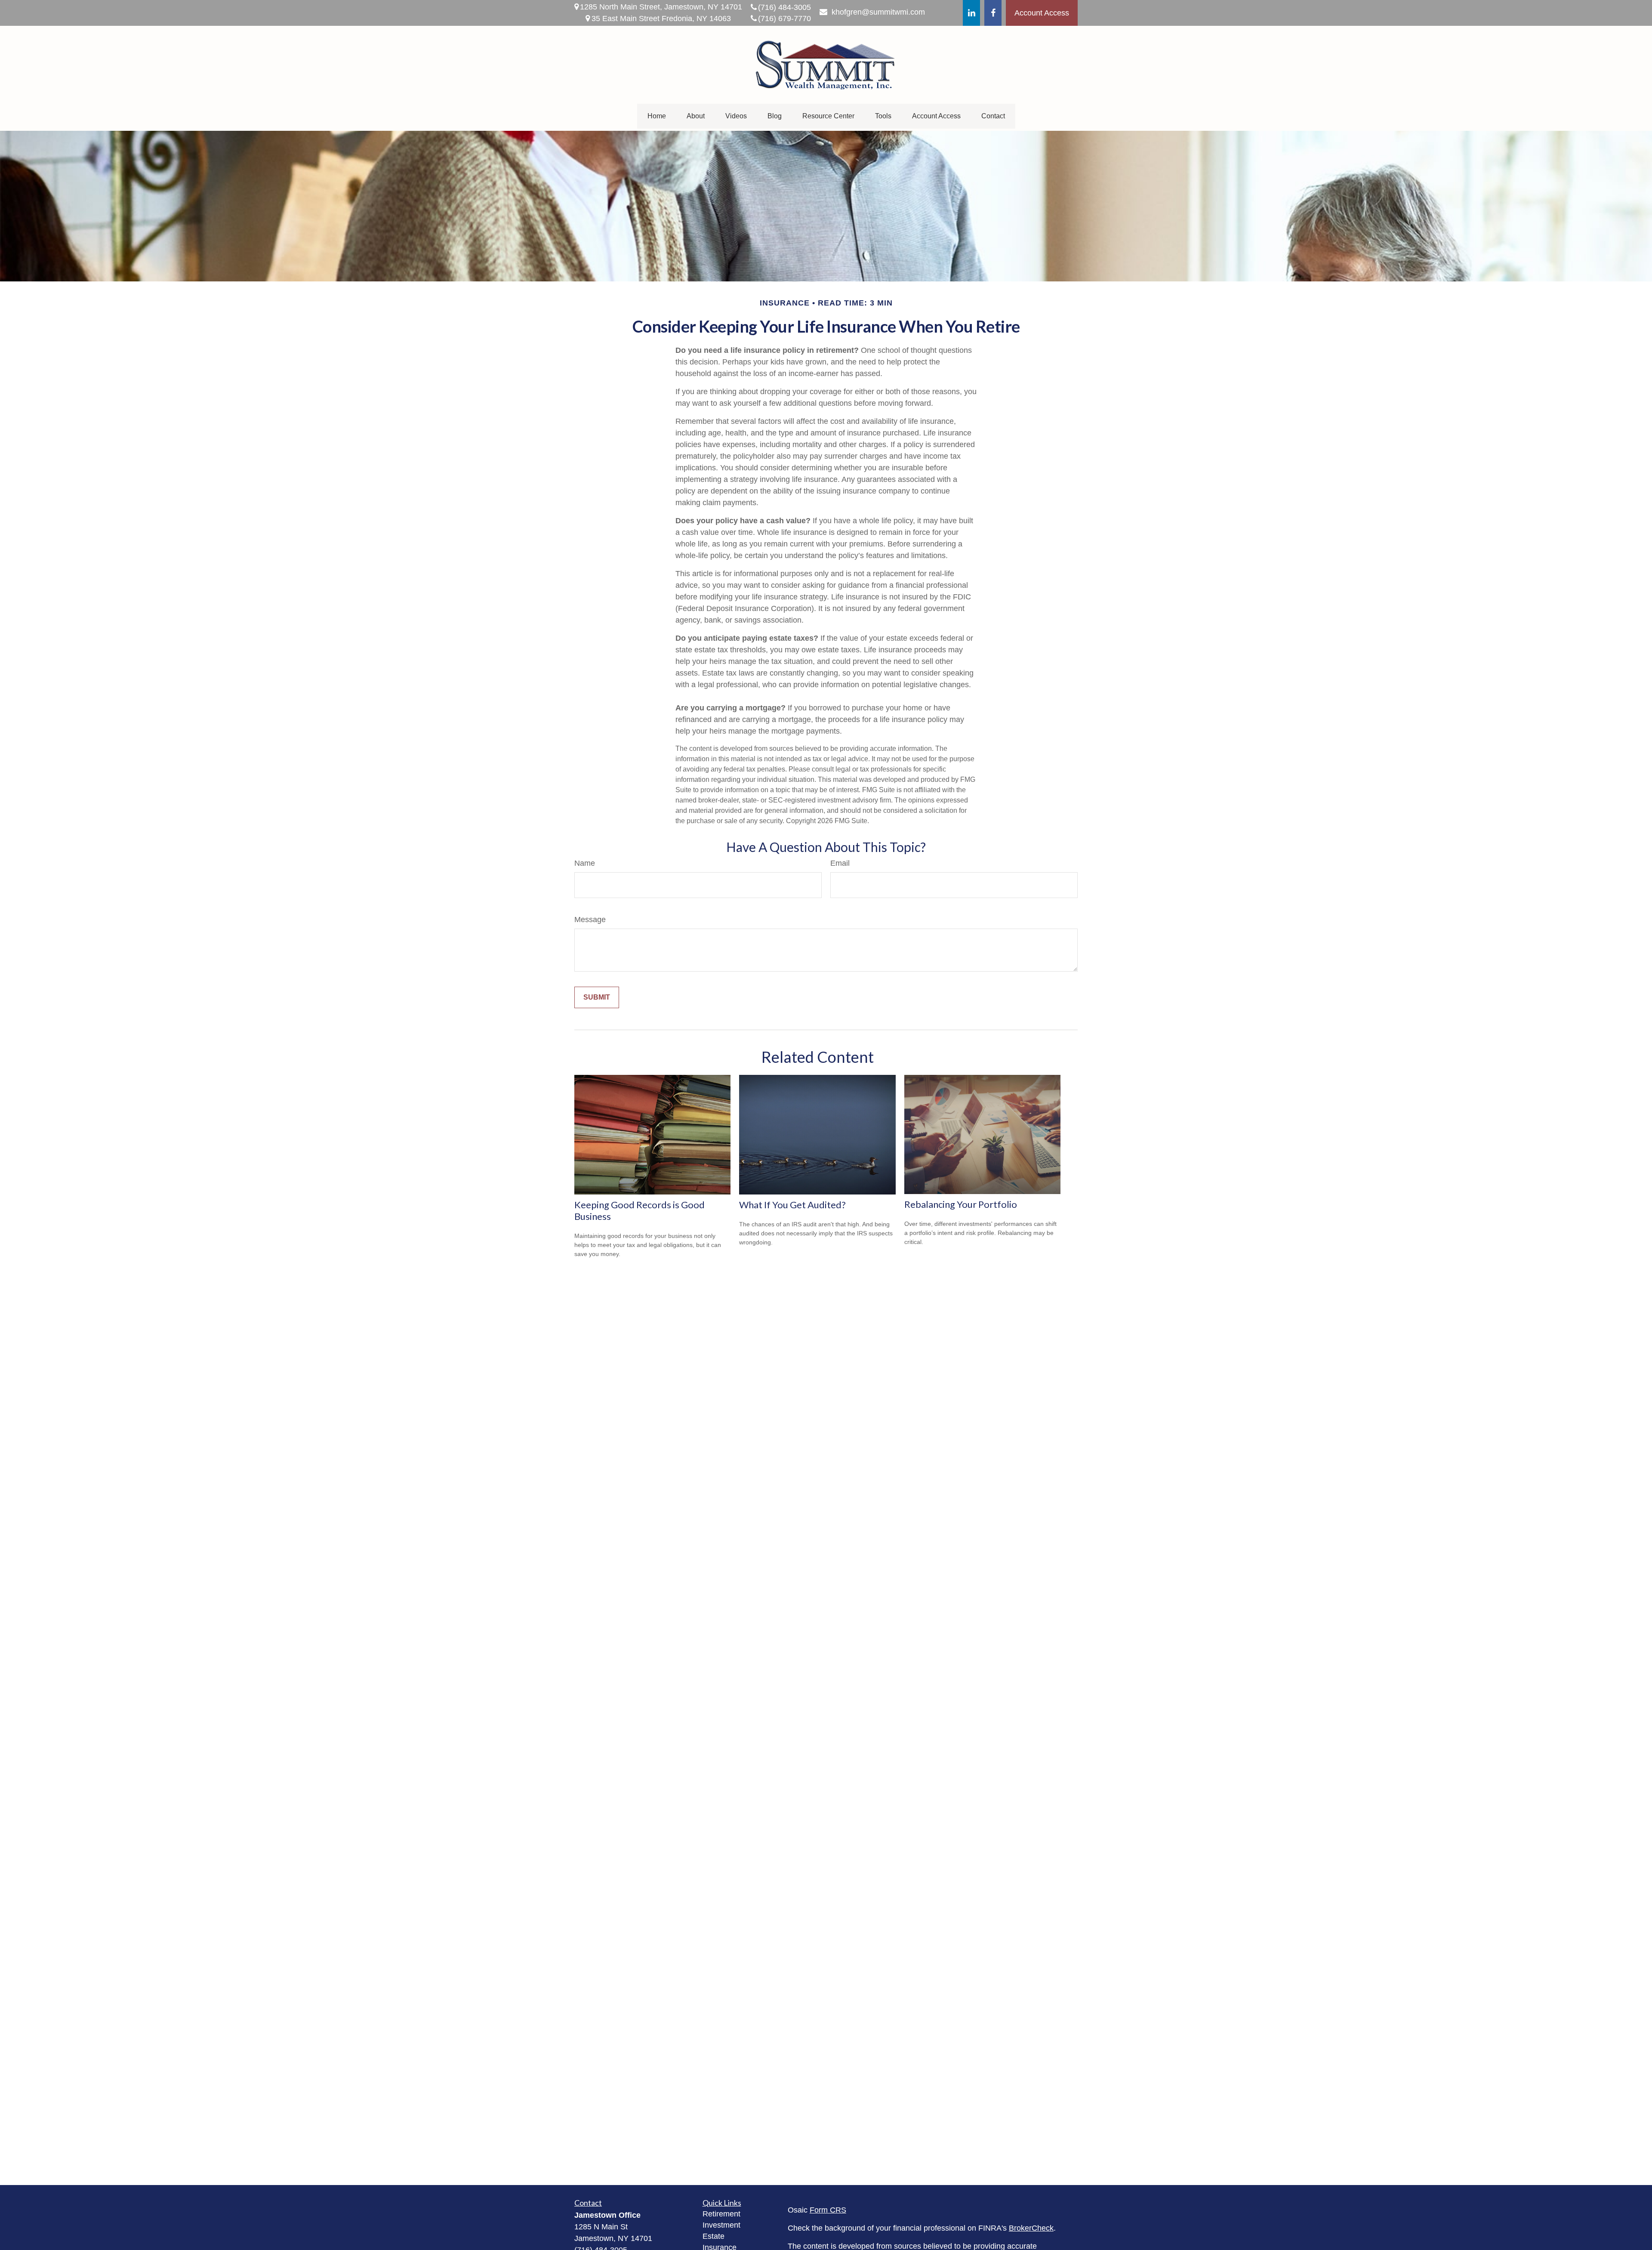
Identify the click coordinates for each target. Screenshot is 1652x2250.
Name (585, 863)
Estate (714, 2236)
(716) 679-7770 (784, 19)
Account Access (1042, 13)
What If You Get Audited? (792, 1205)
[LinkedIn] (971, 13)
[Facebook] (993, 13)
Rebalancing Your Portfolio (961, 1204)
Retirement (721, 2214)
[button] (657, 116)
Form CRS (828, 2210)
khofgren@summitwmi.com (878, 12)
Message (590, 920)
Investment (721, 2225)
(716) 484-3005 (784, 7)
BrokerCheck (1031, 2228)
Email (840, 863)
